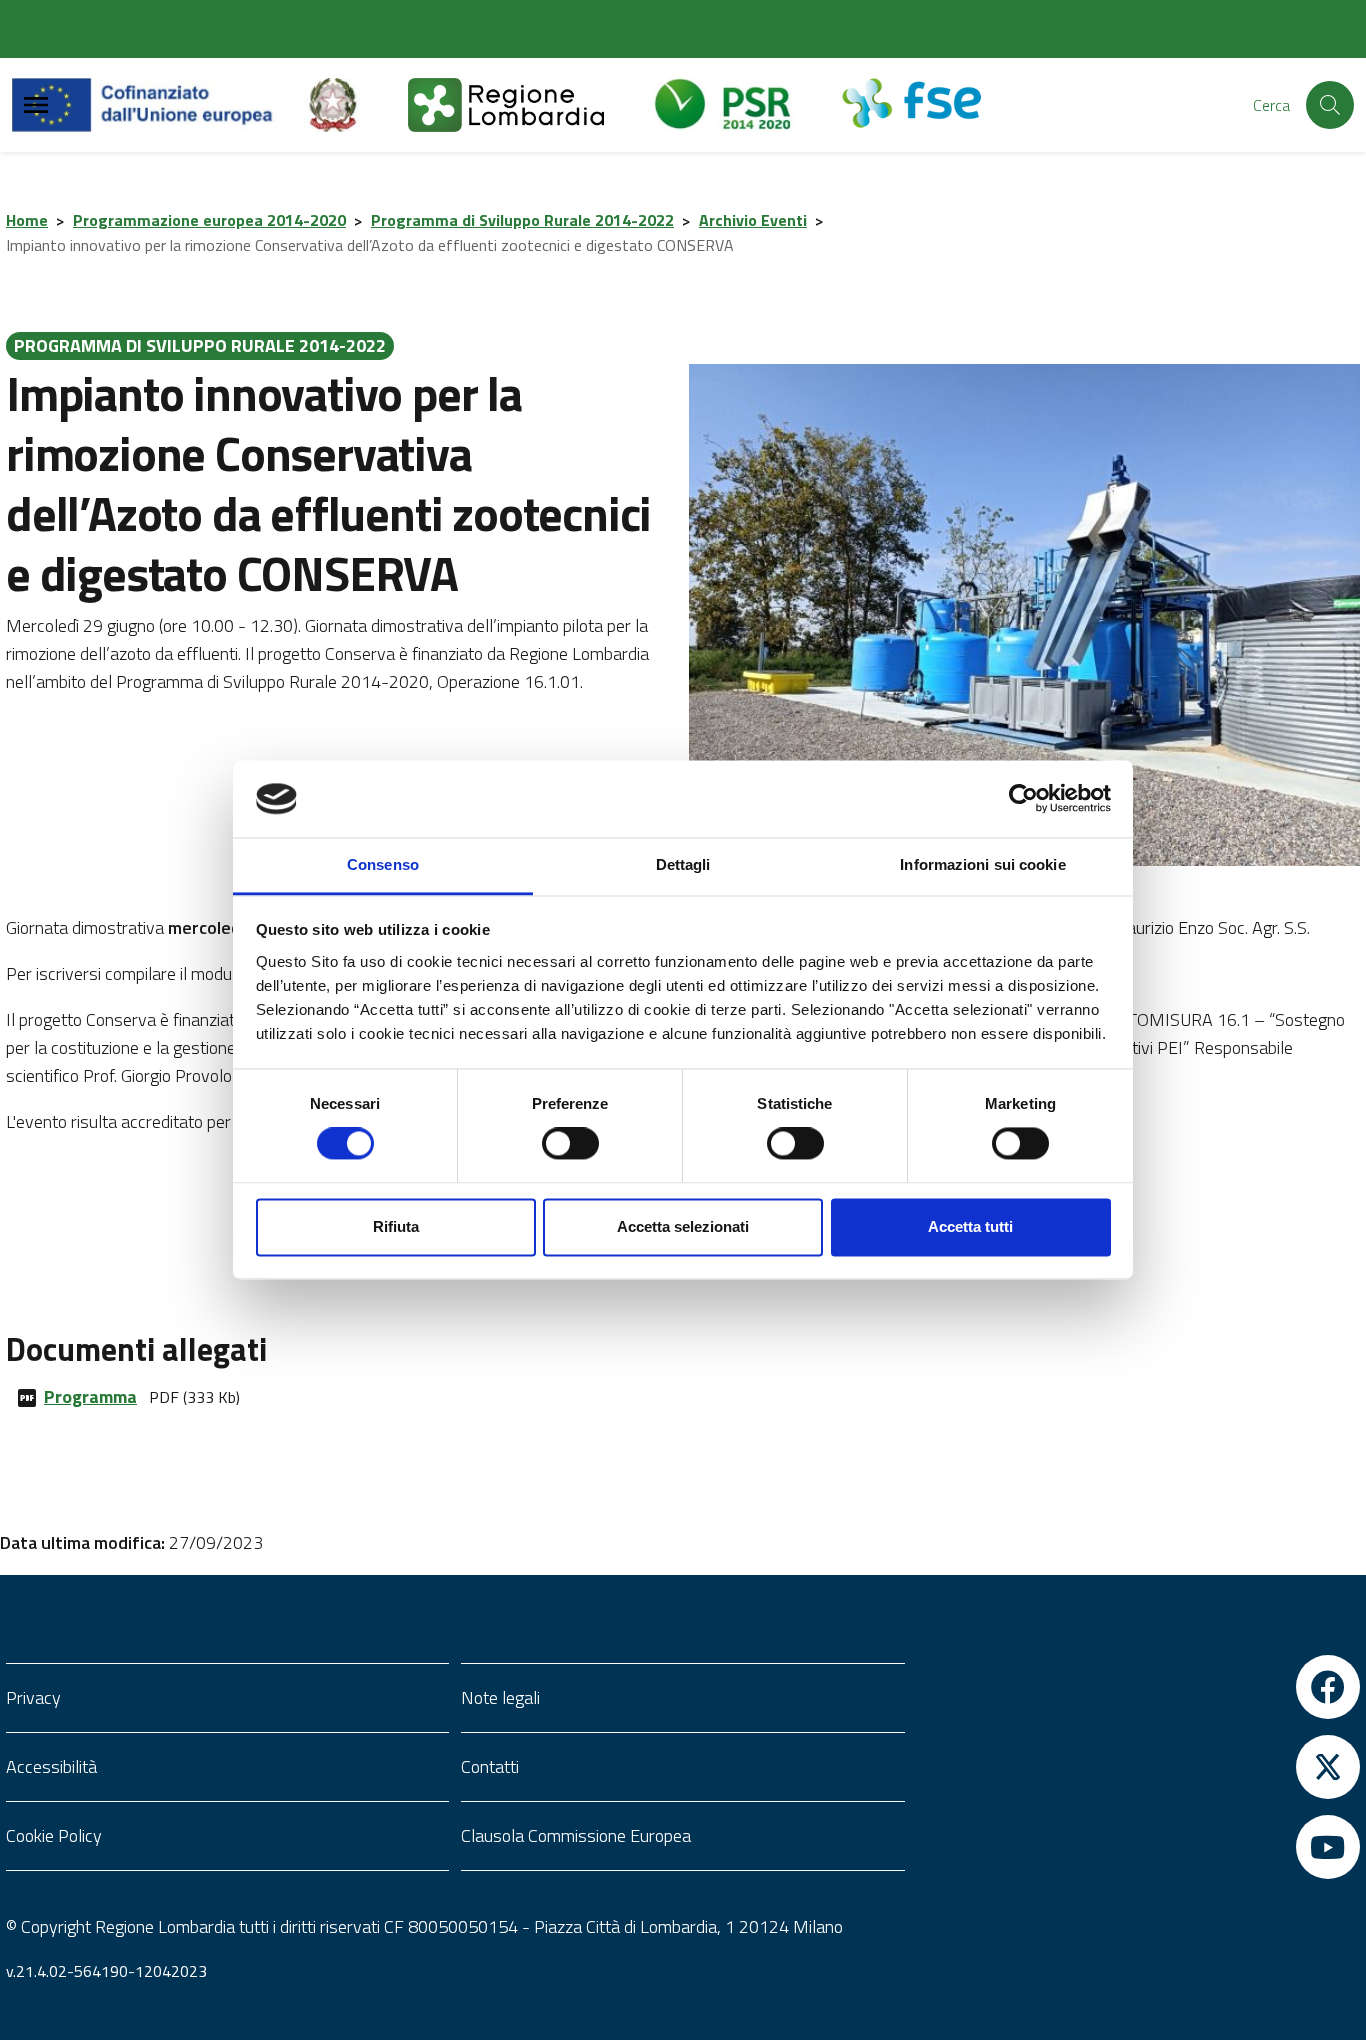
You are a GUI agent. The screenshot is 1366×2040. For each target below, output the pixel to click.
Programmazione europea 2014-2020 (209, 220)
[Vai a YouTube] (1138, 1847)
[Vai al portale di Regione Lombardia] (530, 105)
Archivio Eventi (753, 220)
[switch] (570, 1144)
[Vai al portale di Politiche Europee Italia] (356, 105)
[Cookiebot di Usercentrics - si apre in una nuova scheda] (1023, 799)
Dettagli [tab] (683, 864)
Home (27, 220)
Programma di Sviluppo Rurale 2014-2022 (522, 220)
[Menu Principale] (36, 105)
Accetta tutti (970, 1226)
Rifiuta (396, 1226)
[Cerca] (1330, 105)
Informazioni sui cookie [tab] (982, 864)
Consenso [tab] (383, 864)
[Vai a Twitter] (1138, 1767)
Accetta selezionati (683, 1226)
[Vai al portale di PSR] (746, 105)
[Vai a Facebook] (1138, 1687)
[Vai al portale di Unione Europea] (157, 105)
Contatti (490, 1766)
